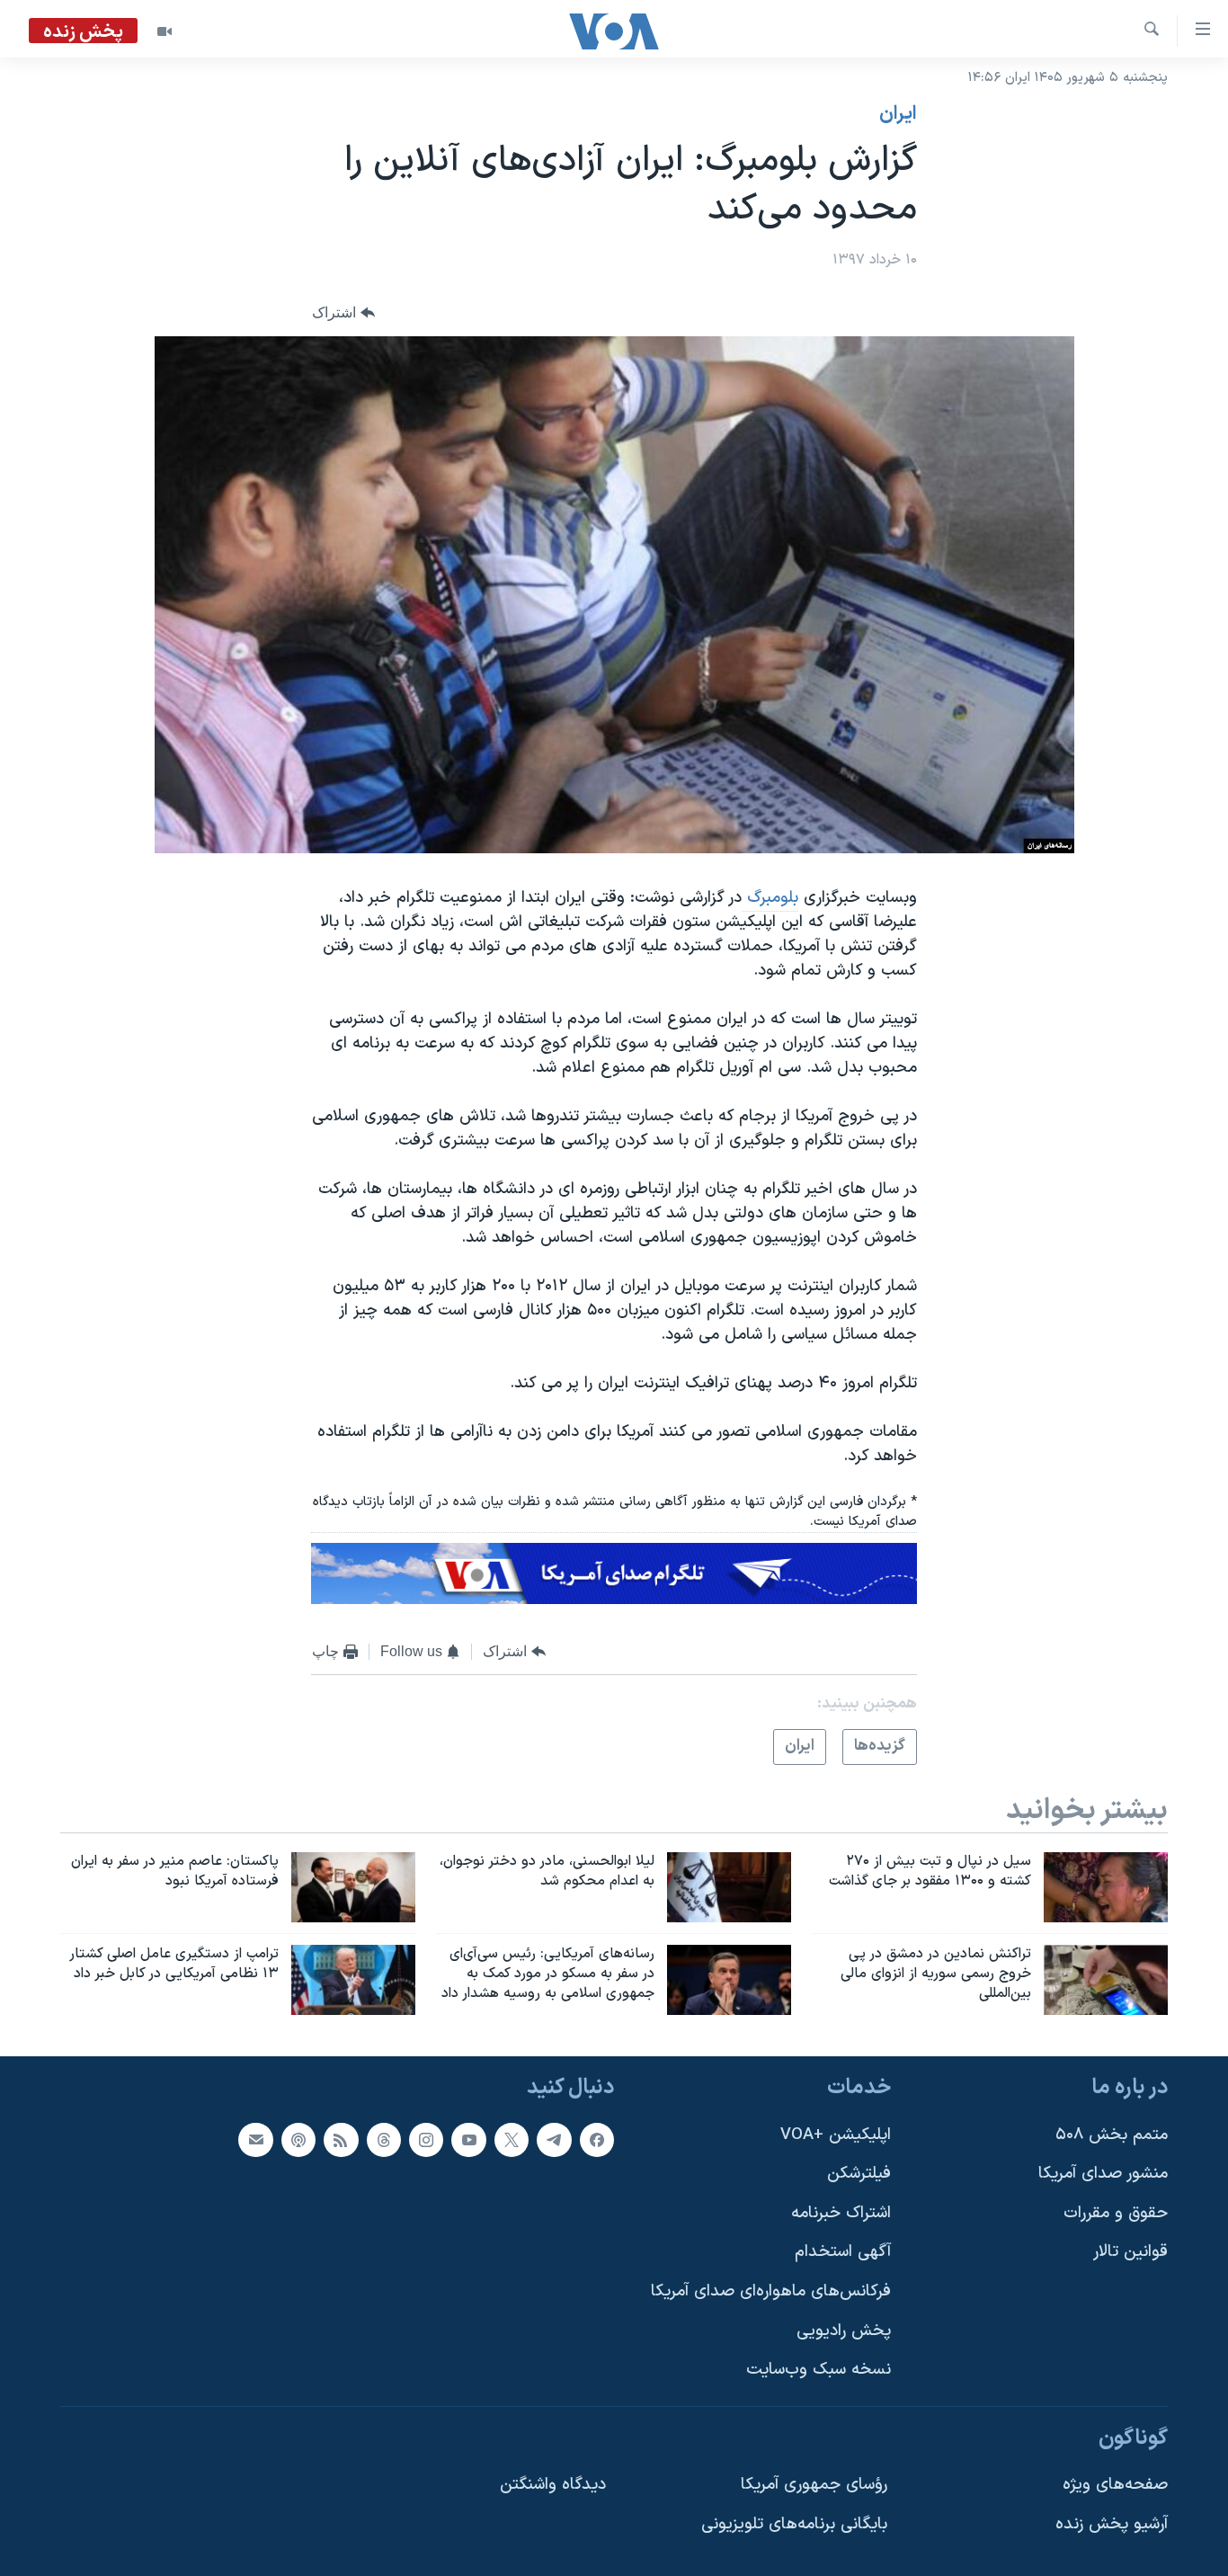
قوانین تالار (1130, 2252)
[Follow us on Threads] (384, 2139)
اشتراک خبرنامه (841, 2212)
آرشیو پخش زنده (1112, 2524)
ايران (898, 114)
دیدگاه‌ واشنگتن (553, 2485)
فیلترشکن (859, 2174)
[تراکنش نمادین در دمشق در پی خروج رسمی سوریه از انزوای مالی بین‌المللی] (1106, 1980)
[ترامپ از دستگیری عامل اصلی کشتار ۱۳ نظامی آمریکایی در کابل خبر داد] (353, 1980)
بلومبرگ (770, 898)
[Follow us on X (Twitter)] (512, 2139)
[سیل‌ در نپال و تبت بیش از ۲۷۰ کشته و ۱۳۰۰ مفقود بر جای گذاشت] (1106, 1887)
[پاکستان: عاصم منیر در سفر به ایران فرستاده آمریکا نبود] (353, 1887)
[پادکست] (298, 2139)
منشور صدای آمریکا (1103, 2174)
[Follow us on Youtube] (468, 2139)
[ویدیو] (165, 31)
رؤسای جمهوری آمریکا (814, 2485)
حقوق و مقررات (1116, 2212)
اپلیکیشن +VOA (836, 2134)
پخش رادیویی (844, 2330)
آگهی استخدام (843, 2252)
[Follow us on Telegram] (554, 2139)
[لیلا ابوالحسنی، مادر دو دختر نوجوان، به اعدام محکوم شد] (729, 1887)
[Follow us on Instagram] (426, 2139)
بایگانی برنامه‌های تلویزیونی (794, 2524)
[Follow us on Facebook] (597, 2139)
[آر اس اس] (341, 2139)
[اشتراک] (255, 2139)
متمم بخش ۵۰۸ (1112, 2134)
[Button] (343, 313)
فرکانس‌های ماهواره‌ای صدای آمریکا (771, 2291)
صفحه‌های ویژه (1115, 2485)
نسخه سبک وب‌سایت (819, 2370)
